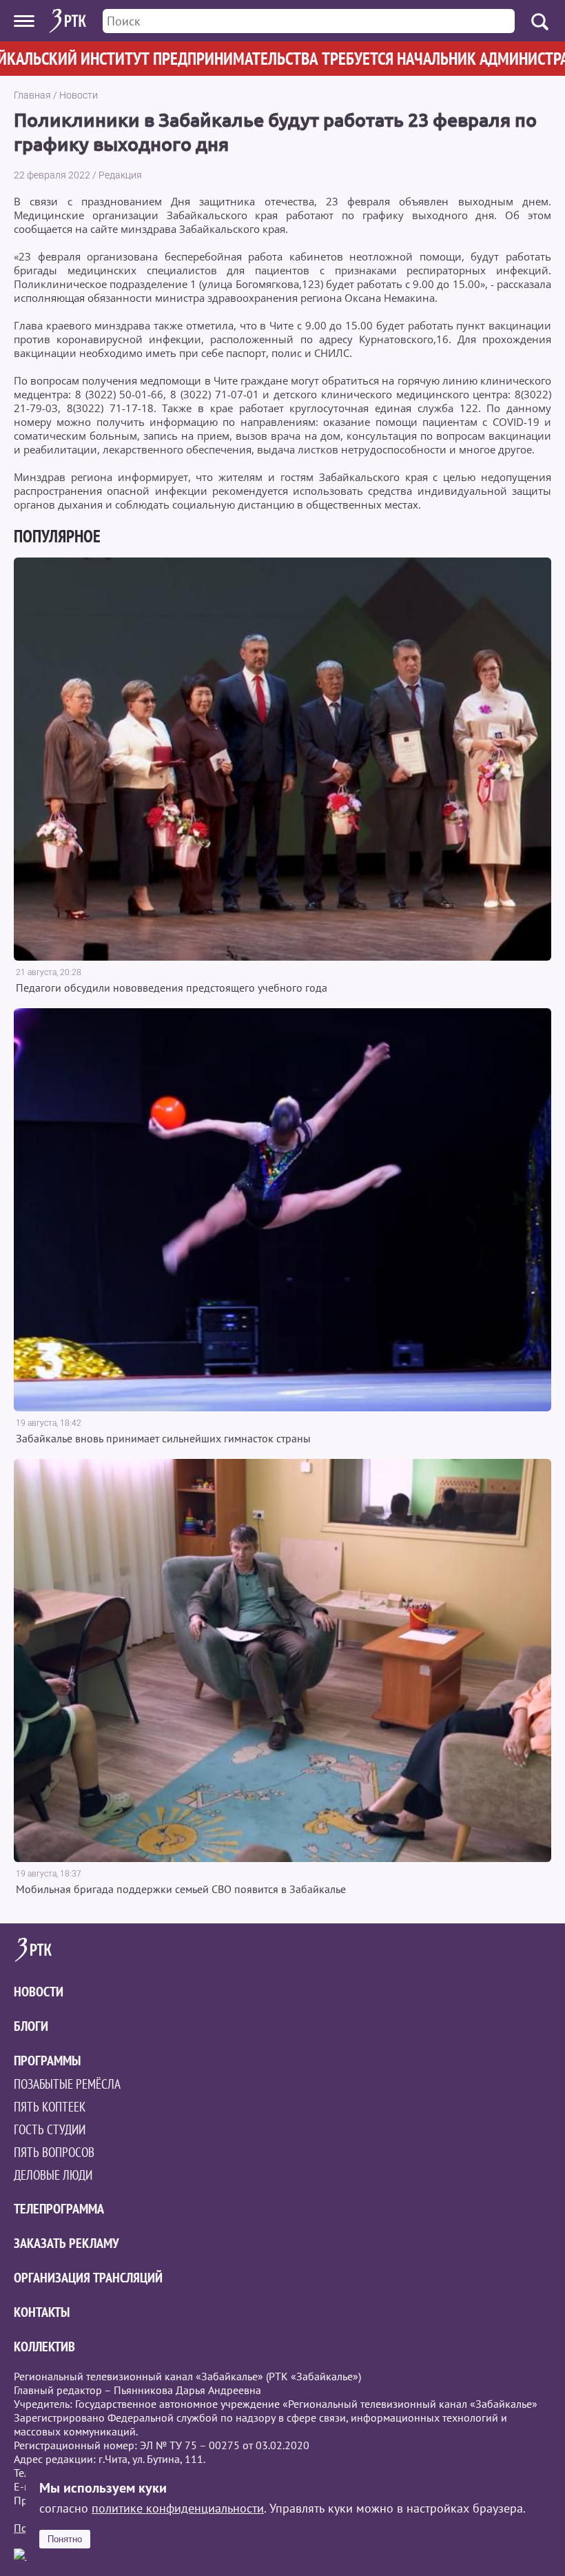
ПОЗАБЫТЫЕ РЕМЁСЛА (67, 2084)
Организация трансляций (88, 2278)
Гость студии (50, 2129)
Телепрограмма (59, 2209)
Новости (79, 95)
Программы (47, 2061)
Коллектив (44, 2347)
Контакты (42, 2312)
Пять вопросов (54, 2152)
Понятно (65, 2539)
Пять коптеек (50, 2107)
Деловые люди (53, 2175)
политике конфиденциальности (178, 2508)
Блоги (31, 2026)
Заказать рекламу (66, 2243)
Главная (32, 95)
